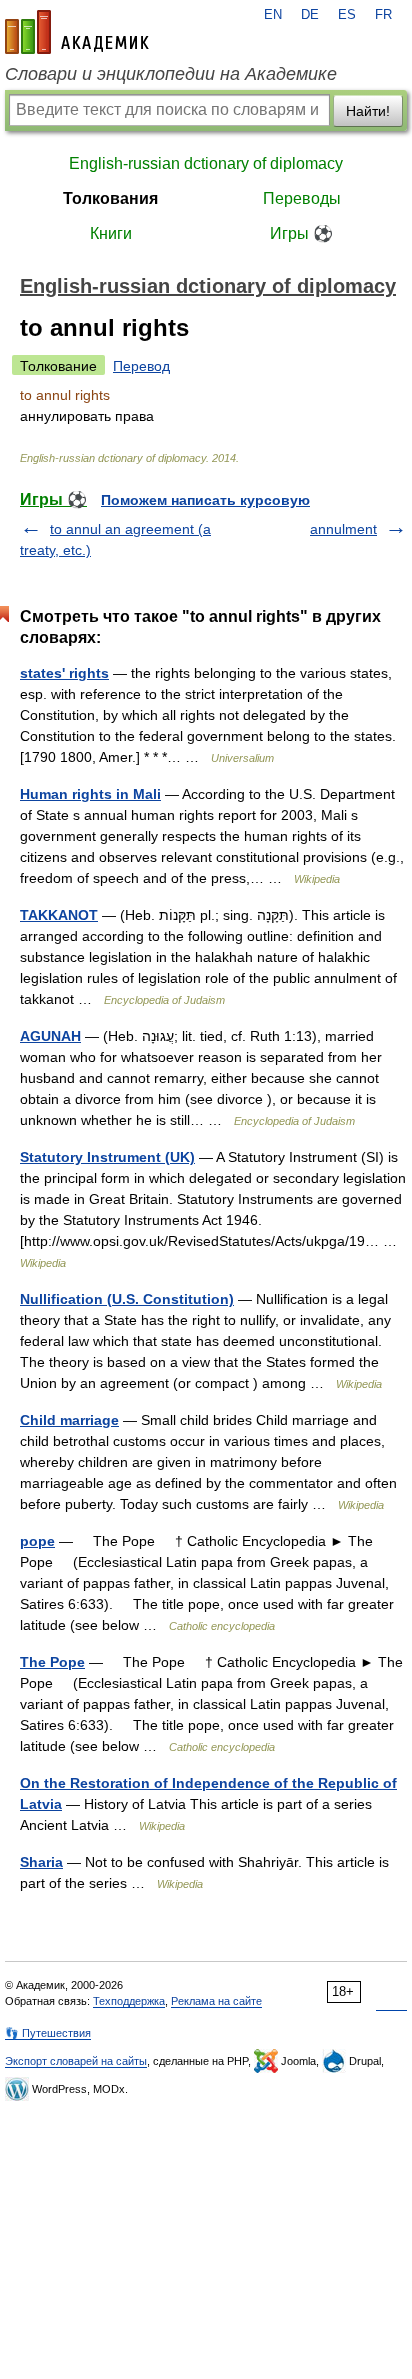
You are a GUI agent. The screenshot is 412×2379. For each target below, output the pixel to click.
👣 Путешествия (48, 2033)
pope (37, 1541)
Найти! (368, 111)
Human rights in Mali (90, 794)
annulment (343, 529)
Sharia (41, 1862)
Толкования (110, 198)
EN (273, 15)
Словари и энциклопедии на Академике (171, 74)
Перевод (141, 366)
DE (310, 15)
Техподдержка (129, 2001)
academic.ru (77, 32)
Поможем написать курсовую (205, 500)
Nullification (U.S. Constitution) (127, 1299)
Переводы (302, 198)
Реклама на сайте (216, 2001)
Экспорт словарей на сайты (76, 2061)
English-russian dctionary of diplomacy (206, 163)
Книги (111, 233)
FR (383, 15)
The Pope (52, 1662)
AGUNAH (50, 1036)
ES (347, 15)
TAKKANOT (59, 915)
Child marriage (69, 1420)
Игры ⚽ (301, 233)
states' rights (64, 673)
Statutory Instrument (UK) (107, 1157)
